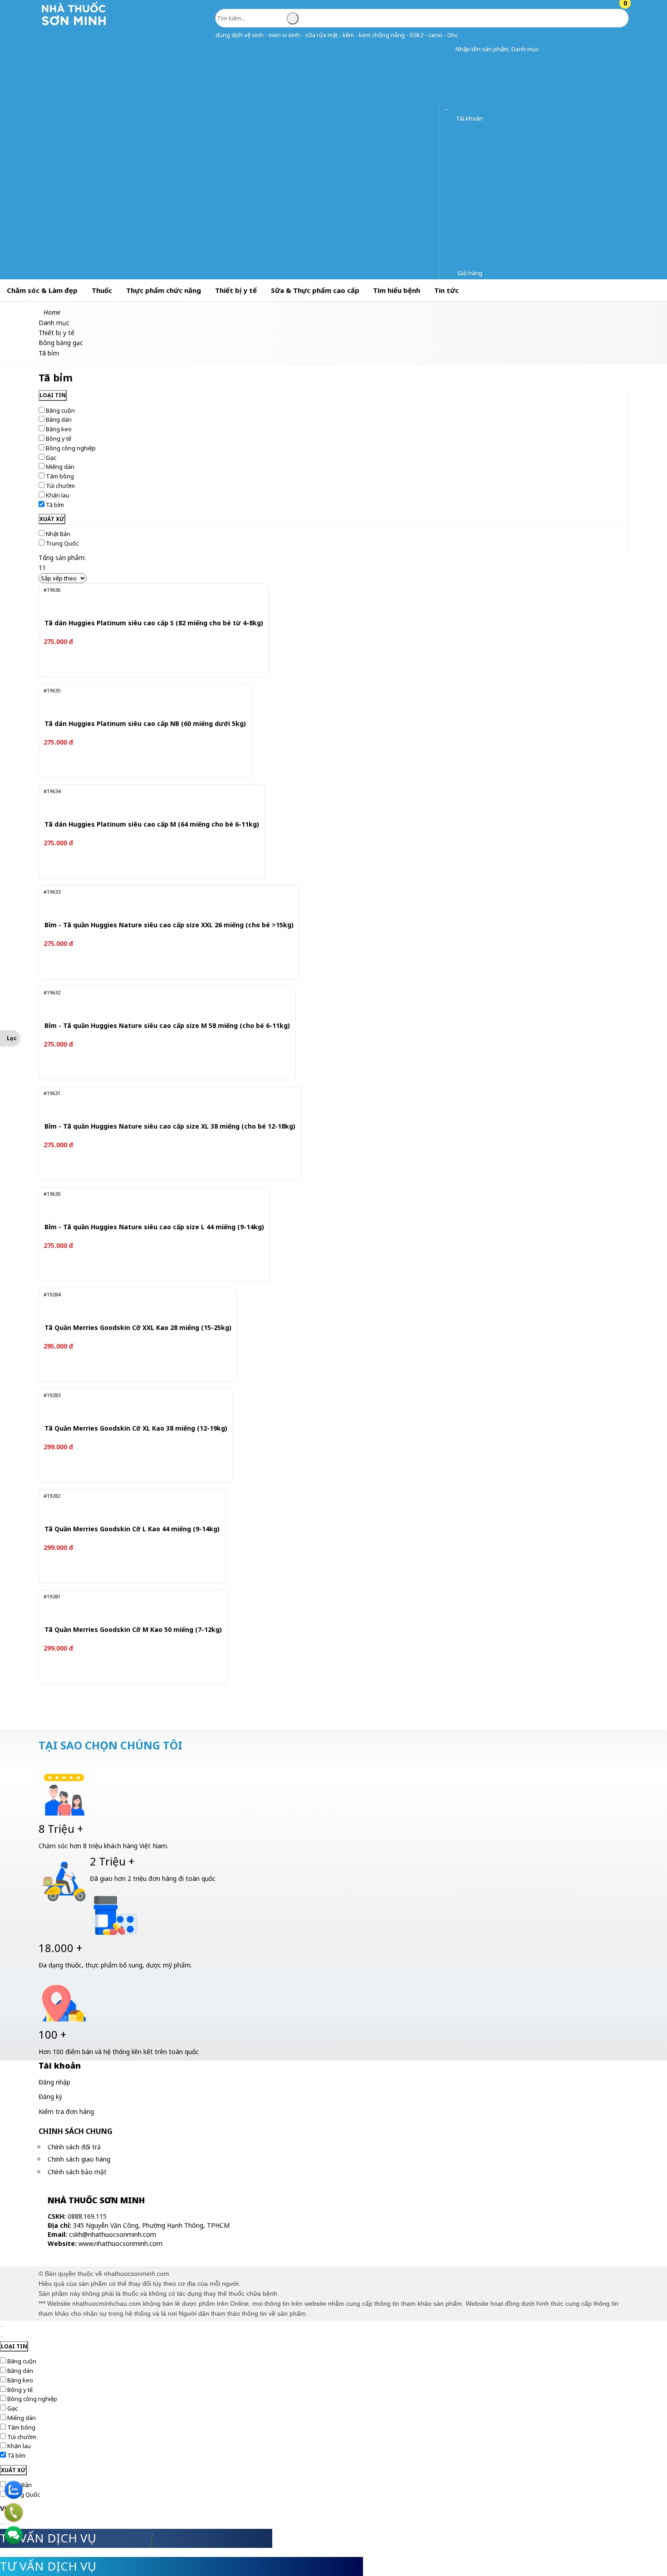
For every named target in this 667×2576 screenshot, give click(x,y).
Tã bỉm (55, 505)
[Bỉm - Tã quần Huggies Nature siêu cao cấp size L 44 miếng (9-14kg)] (145, 1204)
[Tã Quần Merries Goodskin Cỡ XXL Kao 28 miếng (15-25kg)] (131, 1305)
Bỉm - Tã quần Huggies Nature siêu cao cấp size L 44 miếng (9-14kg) (154, 1227)
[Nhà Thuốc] (74, 25)
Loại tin (53, 395)
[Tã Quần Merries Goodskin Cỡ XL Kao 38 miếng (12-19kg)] (129, 1406)
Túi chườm (60, 486)
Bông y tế (59, 438)
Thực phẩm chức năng (164, 290)
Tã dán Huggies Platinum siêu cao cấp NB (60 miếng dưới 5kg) (145, 724)
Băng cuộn (60, 410)
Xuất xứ (52, 519)
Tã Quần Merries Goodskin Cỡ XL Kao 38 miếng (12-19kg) (136, 1429)
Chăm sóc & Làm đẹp (42, 290)
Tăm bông (60, 476)
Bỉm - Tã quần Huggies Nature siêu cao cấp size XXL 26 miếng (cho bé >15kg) (169, 925)
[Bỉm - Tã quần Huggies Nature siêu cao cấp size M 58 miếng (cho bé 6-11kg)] (157, 1003)
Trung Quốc (62, 543)
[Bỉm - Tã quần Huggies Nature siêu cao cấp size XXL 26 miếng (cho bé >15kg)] (158, 902)
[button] (449, 49)
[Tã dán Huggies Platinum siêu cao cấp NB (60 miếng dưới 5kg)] (136, 701)
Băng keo (59, 429)
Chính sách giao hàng (79, 2159)
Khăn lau (58, 495)
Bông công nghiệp (71, 448)
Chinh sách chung (76, 2131)
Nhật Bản (58, 534)
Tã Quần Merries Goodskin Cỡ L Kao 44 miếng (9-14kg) (132, 1529)
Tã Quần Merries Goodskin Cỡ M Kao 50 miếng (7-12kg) (133, 1630)
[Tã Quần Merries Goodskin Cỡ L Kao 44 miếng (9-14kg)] (125, 1506)
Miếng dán (60, 467)
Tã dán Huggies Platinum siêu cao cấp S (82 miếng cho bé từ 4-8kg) (154, 623)
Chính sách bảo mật (77, 2172)
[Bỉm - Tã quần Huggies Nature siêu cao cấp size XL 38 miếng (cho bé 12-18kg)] (159, 1104)
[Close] (2, 2326)
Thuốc (102, 290)
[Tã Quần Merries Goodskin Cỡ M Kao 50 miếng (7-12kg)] (126, 1607)
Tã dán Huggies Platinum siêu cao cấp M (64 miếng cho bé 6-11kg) (152, 825)
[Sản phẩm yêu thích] (449, 106)
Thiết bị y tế (236, 290)
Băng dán (59, 419)
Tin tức (446, 290)
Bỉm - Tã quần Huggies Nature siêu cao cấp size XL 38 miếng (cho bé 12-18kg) (170, 1127)
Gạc (51, 458)
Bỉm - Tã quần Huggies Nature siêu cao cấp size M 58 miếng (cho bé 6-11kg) (167, 1026)
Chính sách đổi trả (74, 2147)
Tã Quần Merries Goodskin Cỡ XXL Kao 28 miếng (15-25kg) (138, 1328)
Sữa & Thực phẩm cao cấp (315, 290)
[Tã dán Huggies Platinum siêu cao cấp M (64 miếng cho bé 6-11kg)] (142, 802)
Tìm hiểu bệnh (397, 290)
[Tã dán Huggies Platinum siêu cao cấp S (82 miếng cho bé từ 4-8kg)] (144, 600)
